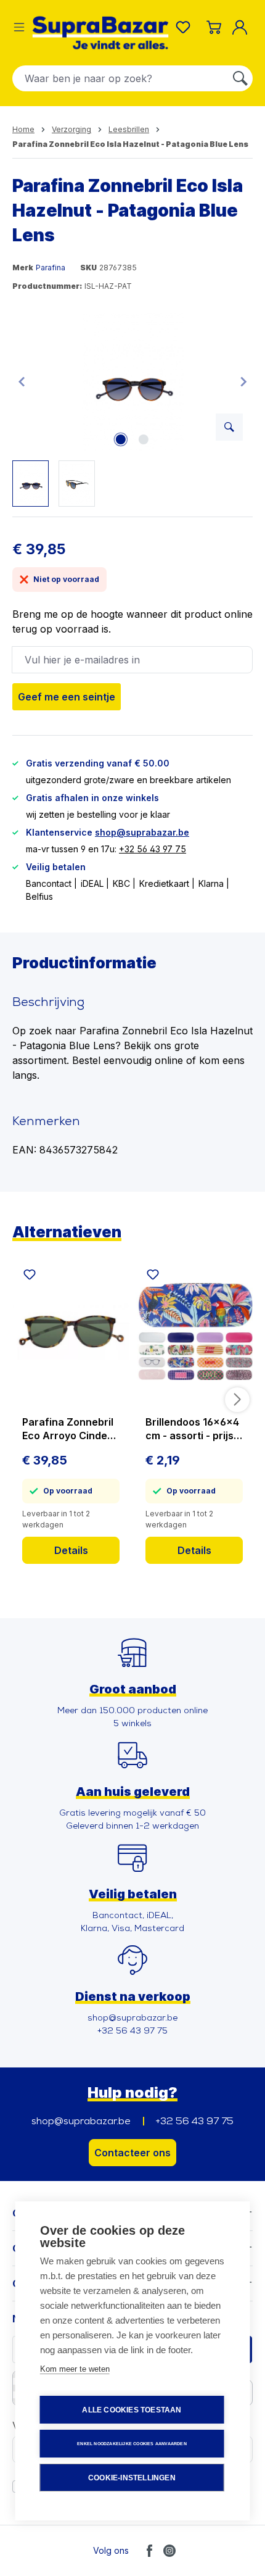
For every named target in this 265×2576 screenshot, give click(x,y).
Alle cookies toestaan (132, 2410)
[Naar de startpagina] (100, 33)
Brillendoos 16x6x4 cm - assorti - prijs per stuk (192, 1429)
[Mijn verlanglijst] (185, 27)
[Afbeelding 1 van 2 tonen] (121, 439)
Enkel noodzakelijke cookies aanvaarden (132, 2444)
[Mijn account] (242, 27)
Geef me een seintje (67, 697)
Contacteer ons (132, 2153)
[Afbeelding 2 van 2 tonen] (144, 439)
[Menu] (19, 27)
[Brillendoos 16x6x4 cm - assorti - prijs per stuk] (194, 1331)
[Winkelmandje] (214, 27)
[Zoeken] (240, 78)
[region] (132, 409)
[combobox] (120, 78)
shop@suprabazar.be (142, 832)
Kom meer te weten (75, 2369)
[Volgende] (243, 381)
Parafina (51, 268)
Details (71, 1550)
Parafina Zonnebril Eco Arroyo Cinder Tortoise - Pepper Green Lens (68, 1429)
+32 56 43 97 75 (153, 849)
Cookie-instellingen (132, 2478)
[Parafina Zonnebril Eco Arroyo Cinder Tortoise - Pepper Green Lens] (71, 1331)
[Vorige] (22, 381)
